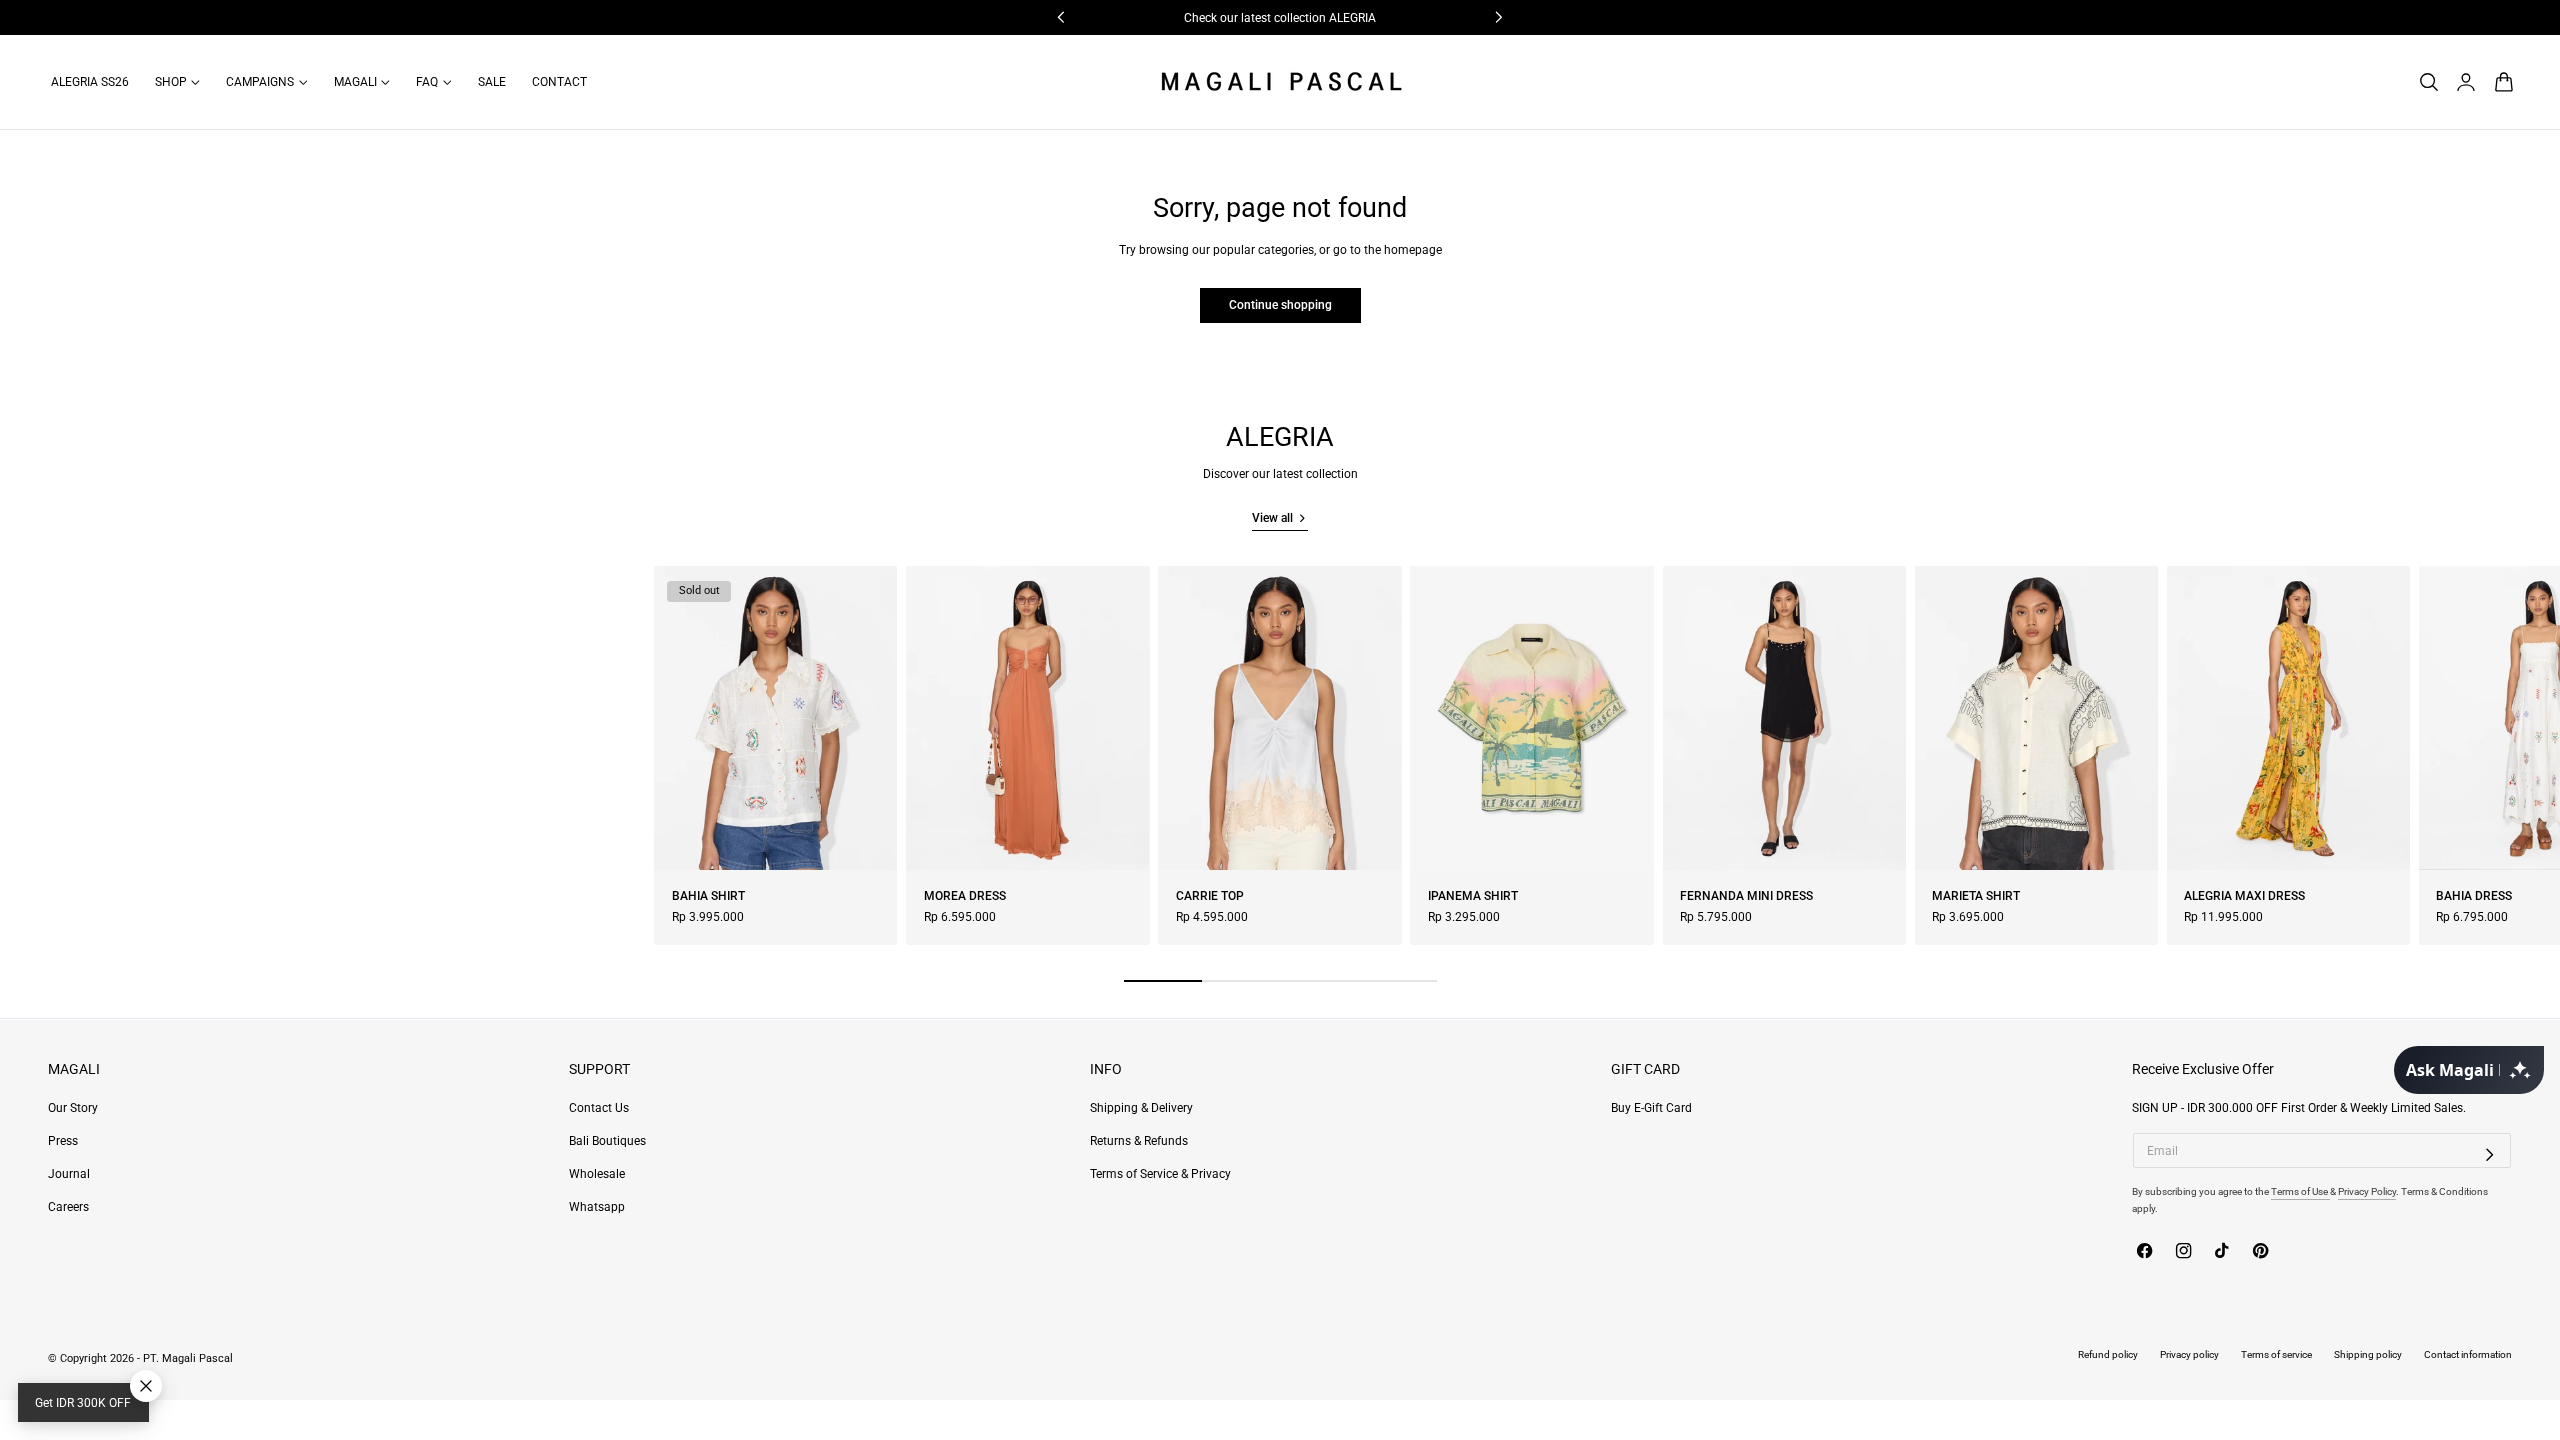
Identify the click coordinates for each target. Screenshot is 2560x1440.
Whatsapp (597, 1207)
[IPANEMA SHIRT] (1531, 718)
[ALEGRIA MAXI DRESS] (2288, 718)
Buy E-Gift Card (1651, 1108)
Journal (69, 1174)
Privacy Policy (2367, 1191)
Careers (68, 1207)
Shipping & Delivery (1141, 1108)
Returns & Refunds (1139, 1141)
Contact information (2468, 1354)
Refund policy (2108, 1354)
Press (63, 1141)
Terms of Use (2300, 1191)
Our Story (73, 1108)
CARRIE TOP (1210, 896)
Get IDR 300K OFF (83, 1403)
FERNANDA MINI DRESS (1746, 896)
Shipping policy (2368, 1354)
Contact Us (599, 1108)
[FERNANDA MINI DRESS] (1784, 718)
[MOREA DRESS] (1027, 718)
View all (1272, 518)
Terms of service (2276, 1354)
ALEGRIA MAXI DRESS (2244, 896)
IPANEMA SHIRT (1473, 896)
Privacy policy (2189, 1354)
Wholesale (597, 1174)
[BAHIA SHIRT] (775, 718)
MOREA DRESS (965, 896)
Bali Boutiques (607, 1141)
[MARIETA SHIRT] (2036, 718)
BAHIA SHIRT (708, 896)
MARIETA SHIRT (1976, 896)
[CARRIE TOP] (1279, 718)
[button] (2428, 81)
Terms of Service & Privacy (1160, 1174)
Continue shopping (1280, 305)
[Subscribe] (2490, 1154)
